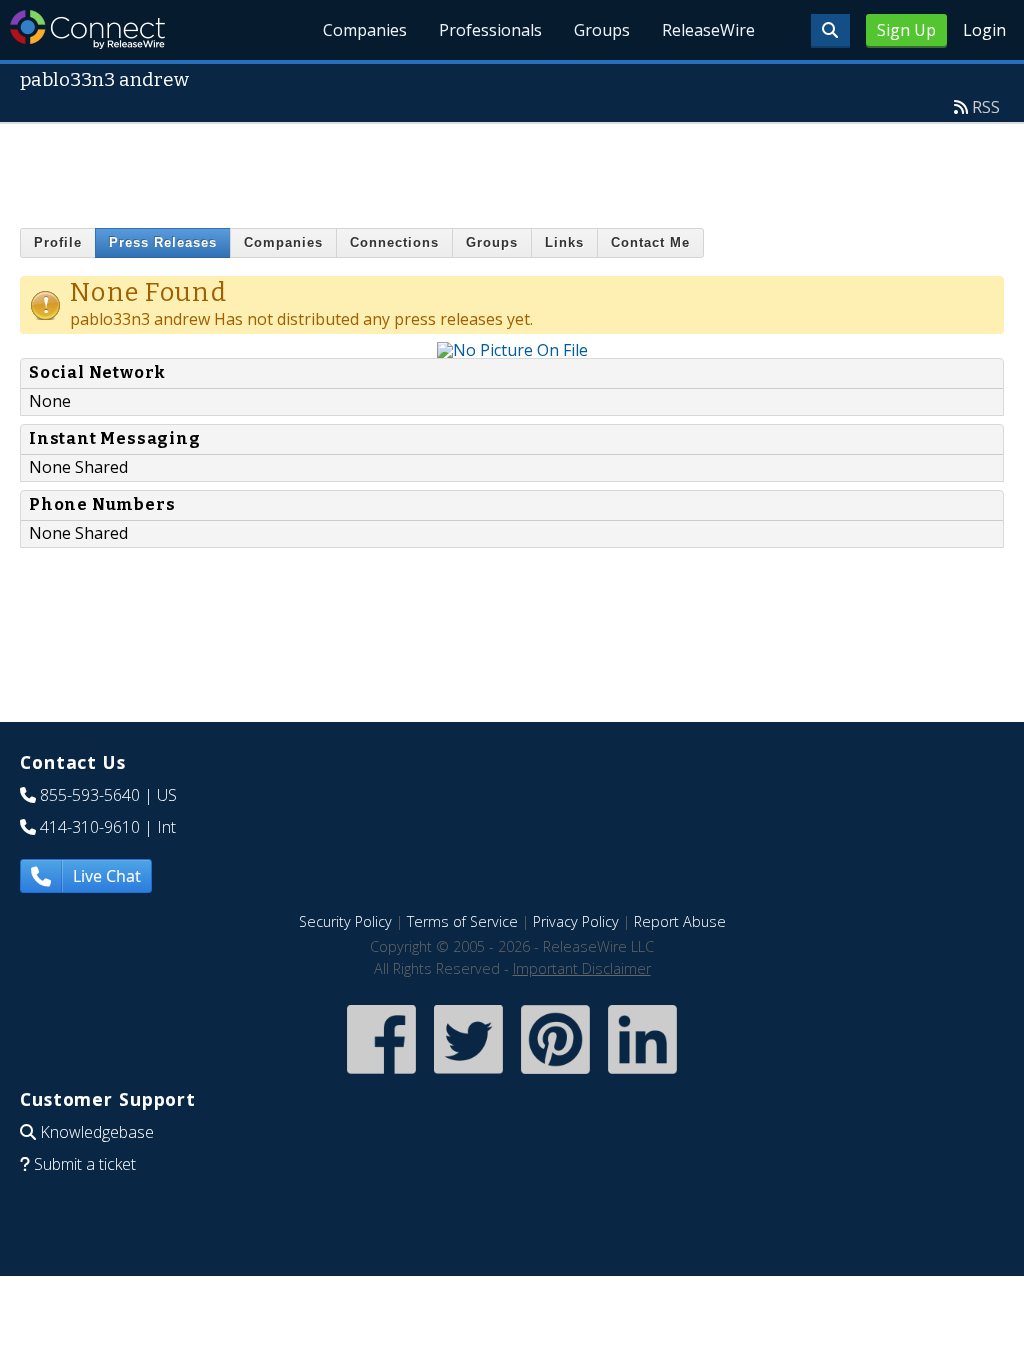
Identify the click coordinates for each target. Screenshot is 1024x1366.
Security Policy (345, 921)
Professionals (490, 30)
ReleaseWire (708, 30)
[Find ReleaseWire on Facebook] (381, 1075)
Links (564, 242)
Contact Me (650, 242)
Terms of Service (462, 921)
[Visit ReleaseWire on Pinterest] (555, 1075)
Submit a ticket (85, 1164)
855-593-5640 (90, 795)
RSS (986, 107)
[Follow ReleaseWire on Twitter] (468, 1075)
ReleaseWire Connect (87, 29)
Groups (602, 30)
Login (984, 30)
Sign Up (906, 30)
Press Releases (163, 242)
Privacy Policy (576, 921)
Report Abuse (680, 921)
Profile (58, 242)
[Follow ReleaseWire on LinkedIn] (642, 1075)
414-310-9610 (90, 827)
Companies (365, 30)
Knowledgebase (97, 1132)
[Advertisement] (512, 169)
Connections (394, 242)
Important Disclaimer (582, 968)
